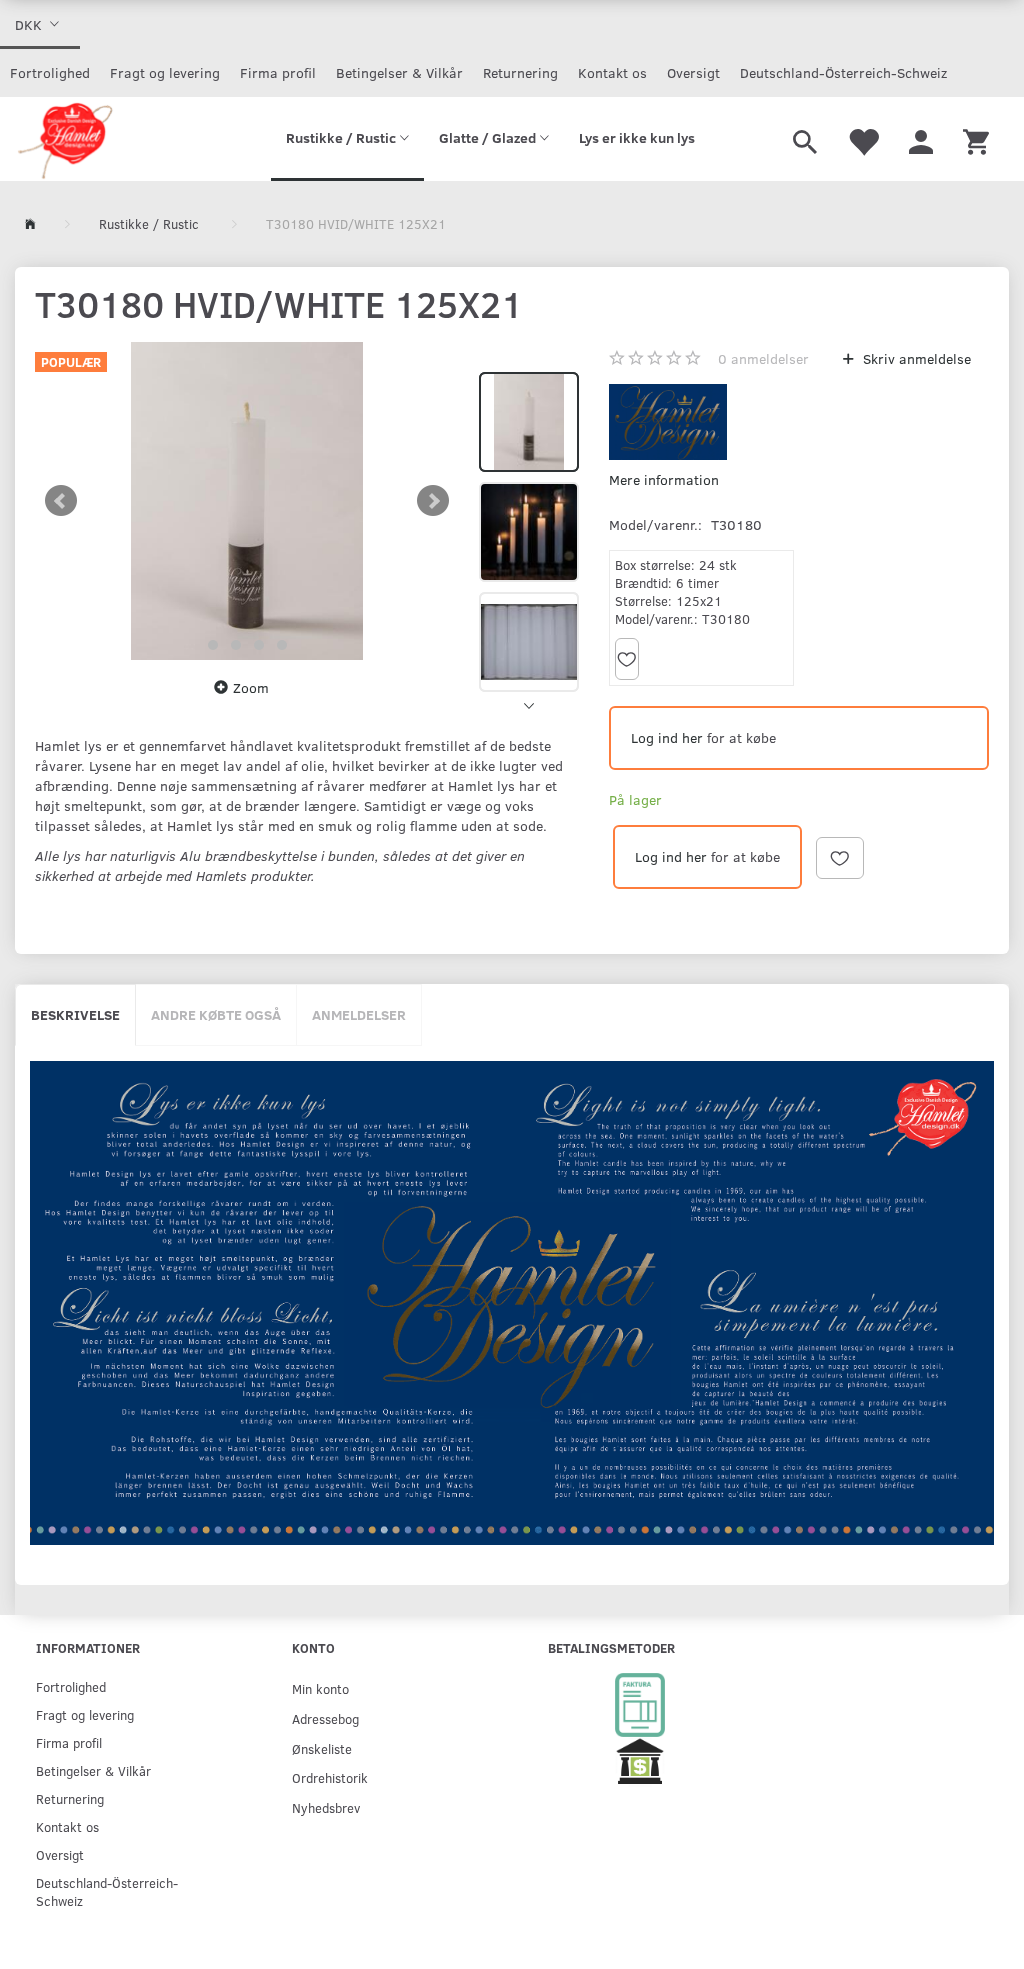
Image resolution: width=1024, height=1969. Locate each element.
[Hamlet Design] (64, 139)
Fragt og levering (165, 72)
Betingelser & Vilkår (399, 72)
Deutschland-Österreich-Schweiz (843, 72)
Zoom (251, 687)
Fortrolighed (50, 72)
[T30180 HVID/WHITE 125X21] (247, 501)
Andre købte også (216, 1014)
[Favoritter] (863, 139)
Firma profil (278, 72)
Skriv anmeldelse (915, 358)
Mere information (664, 479)
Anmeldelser (359, 1014)
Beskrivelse (75, 1014)
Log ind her (667, 737)
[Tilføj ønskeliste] (627, 659)
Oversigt (693, 72)
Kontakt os (612, 72)
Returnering (520, 72)
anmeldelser (763, 358)
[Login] (921, 139)
